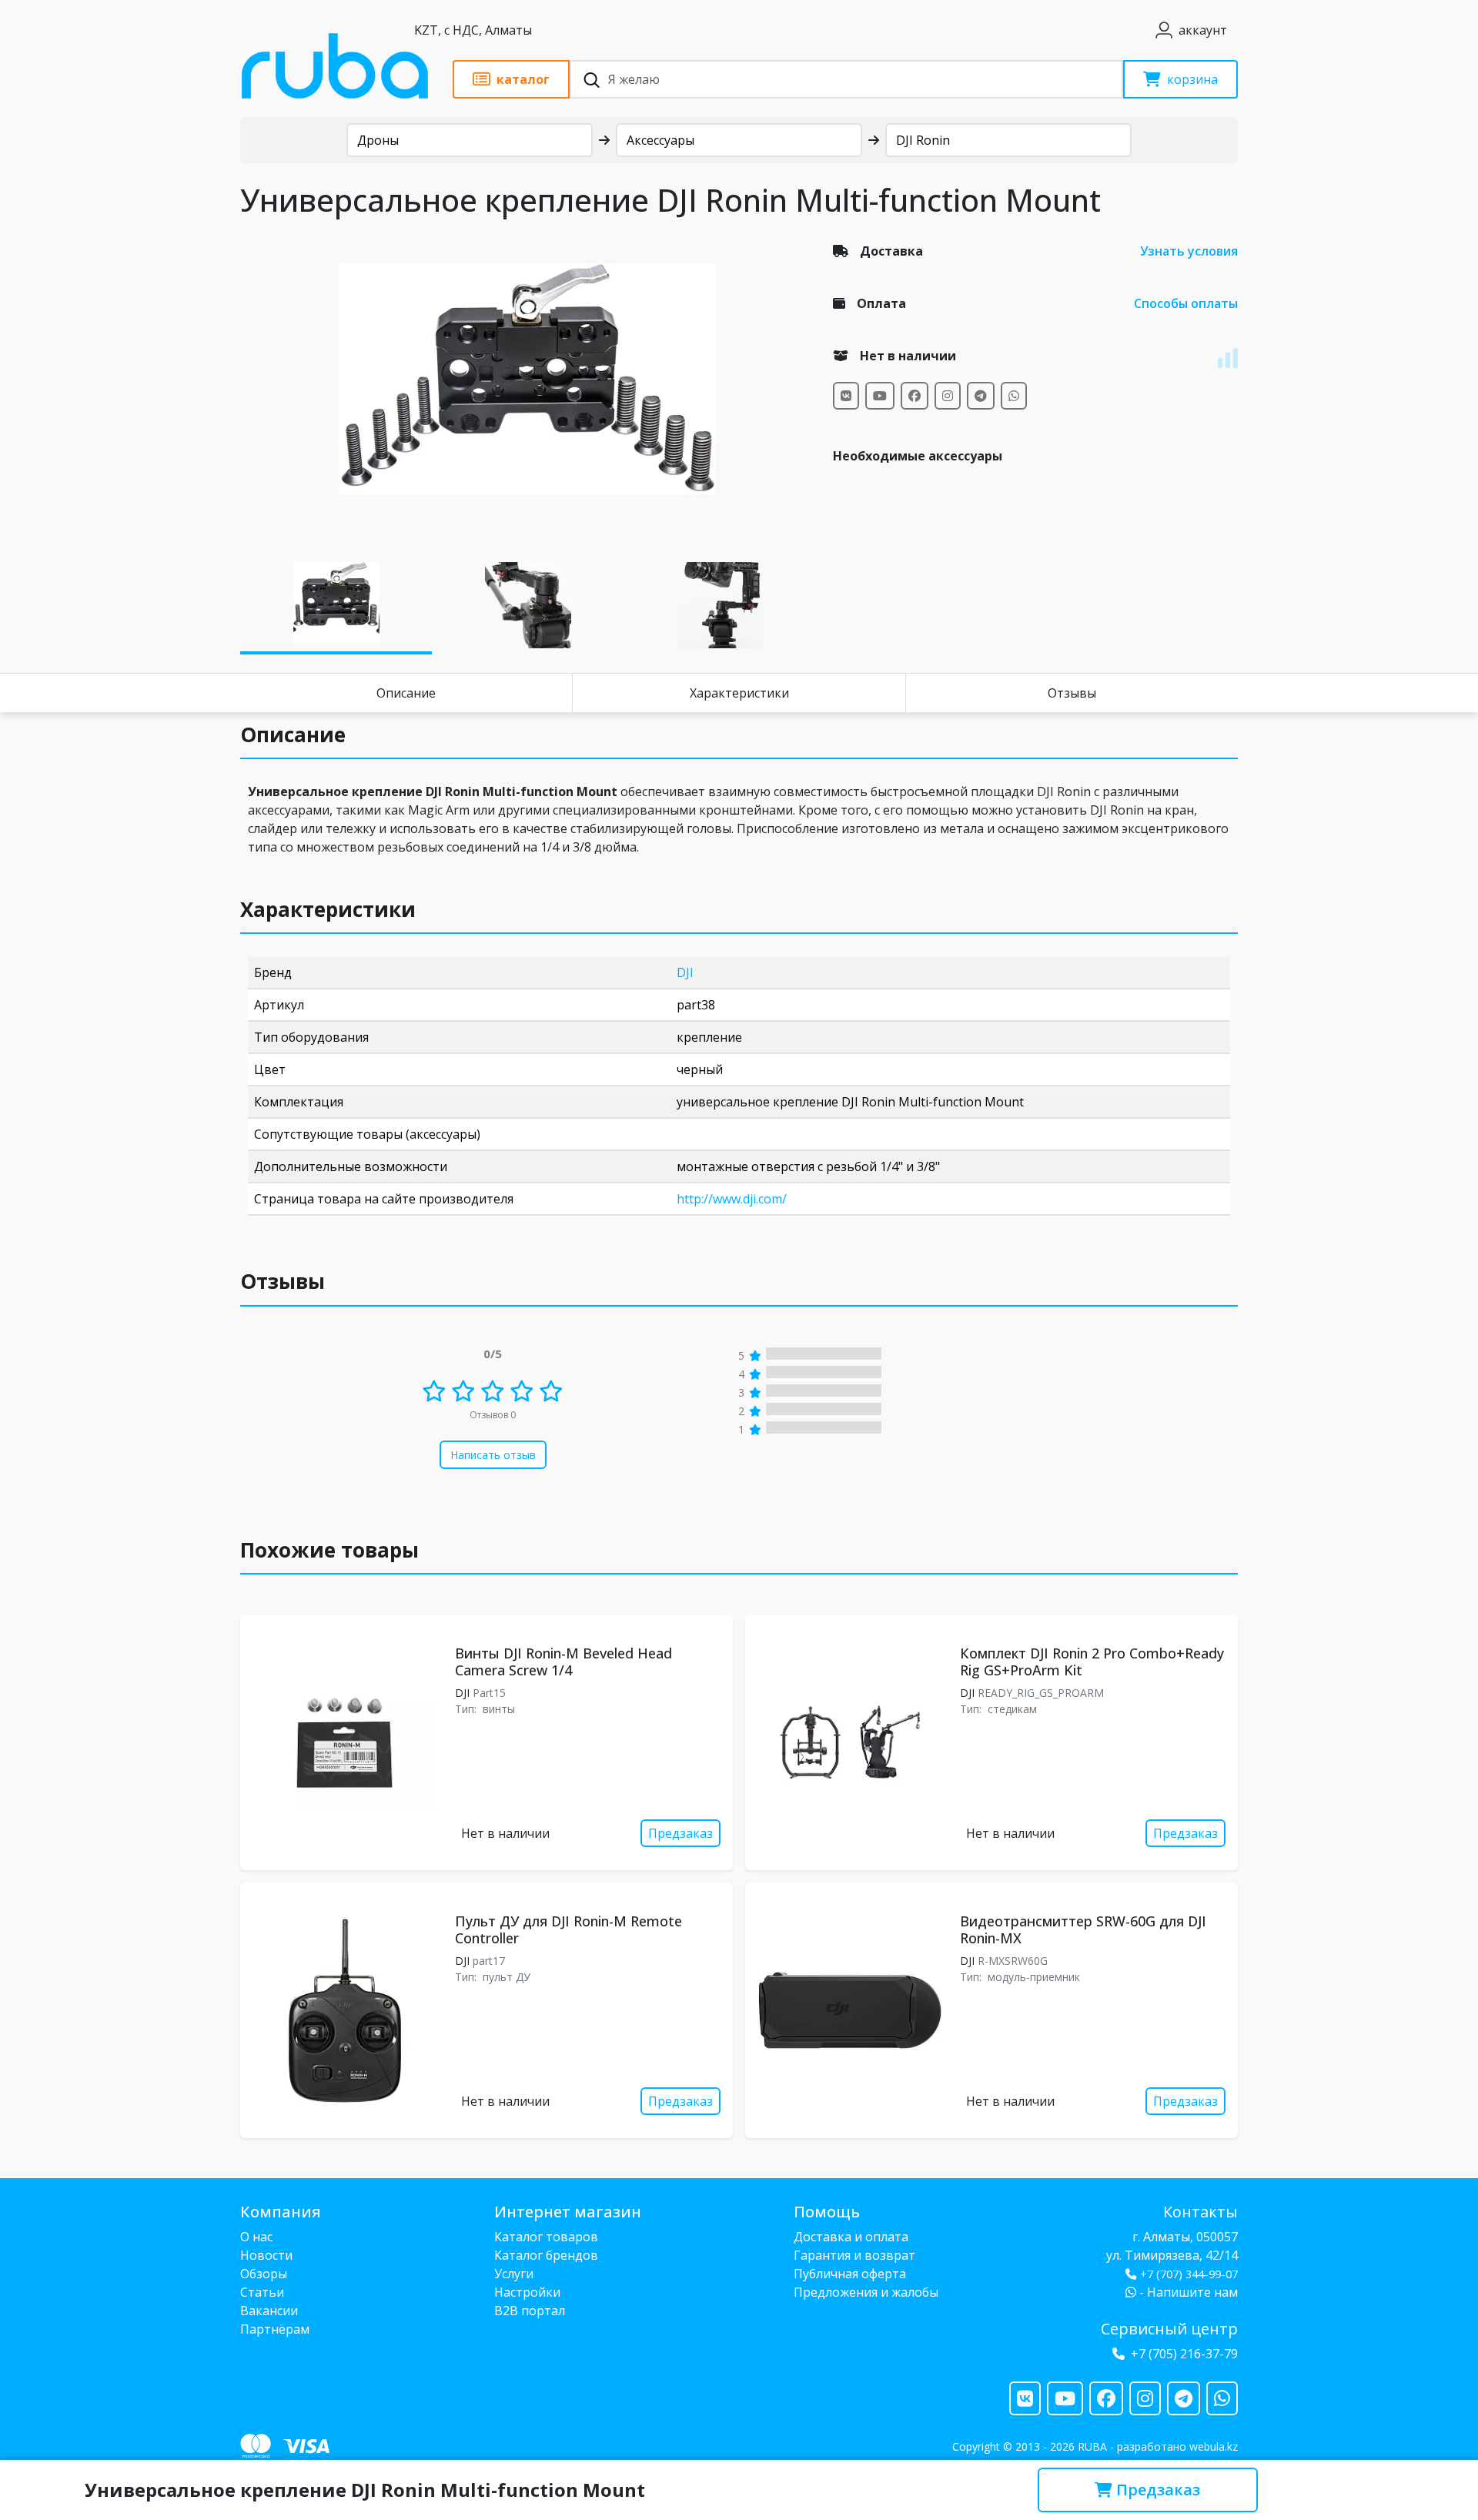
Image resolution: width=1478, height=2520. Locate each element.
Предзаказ (1156, 2490)
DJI (685, 972)
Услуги (514, 2274)
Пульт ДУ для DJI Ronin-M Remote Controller (568, 1929)
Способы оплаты (1186, 303)
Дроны (378, 140)
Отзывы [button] (283, 1281)
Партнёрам (275, 2329)
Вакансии (269, 2311)
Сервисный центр (1169, 2329)
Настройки (527, 2292)
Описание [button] (293, 735)
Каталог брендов (546, 2255)
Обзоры (264, 2274)
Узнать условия (1189, 251)
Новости (266, 2255)
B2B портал (530, 2311)
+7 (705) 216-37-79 (1184, 2354)
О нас (256, 2237)
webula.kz (1214, 2446)
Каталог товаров (546, 2237)
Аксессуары (660, 140)
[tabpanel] (527, 379)
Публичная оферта (850, 2274)
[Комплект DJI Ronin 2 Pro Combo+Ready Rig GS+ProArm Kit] (849, 1742)
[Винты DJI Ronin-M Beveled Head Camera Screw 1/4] (344, 1743)
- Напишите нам (1187, 2292)
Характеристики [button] (328, 909)
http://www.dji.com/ (732, 1199)
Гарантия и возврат (854, 2255)
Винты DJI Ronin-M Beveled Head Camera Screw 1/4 (563, 1662)
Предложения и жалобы (866, 2292)
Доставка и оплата (851, 2237)
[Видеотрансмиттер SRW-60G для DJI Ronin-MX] (849, 2010)
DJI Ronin (923, 140)
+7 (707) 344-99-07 (1189, 2274)
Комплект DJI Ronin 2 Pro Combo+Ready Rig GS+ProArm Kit (1092, 1662)
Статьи (262, 2292)
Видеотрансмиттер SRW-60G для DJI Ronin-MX (1083, 1929)
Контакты (1200, 2212)
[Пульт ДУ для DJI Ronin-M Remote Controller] (344, 2011)
